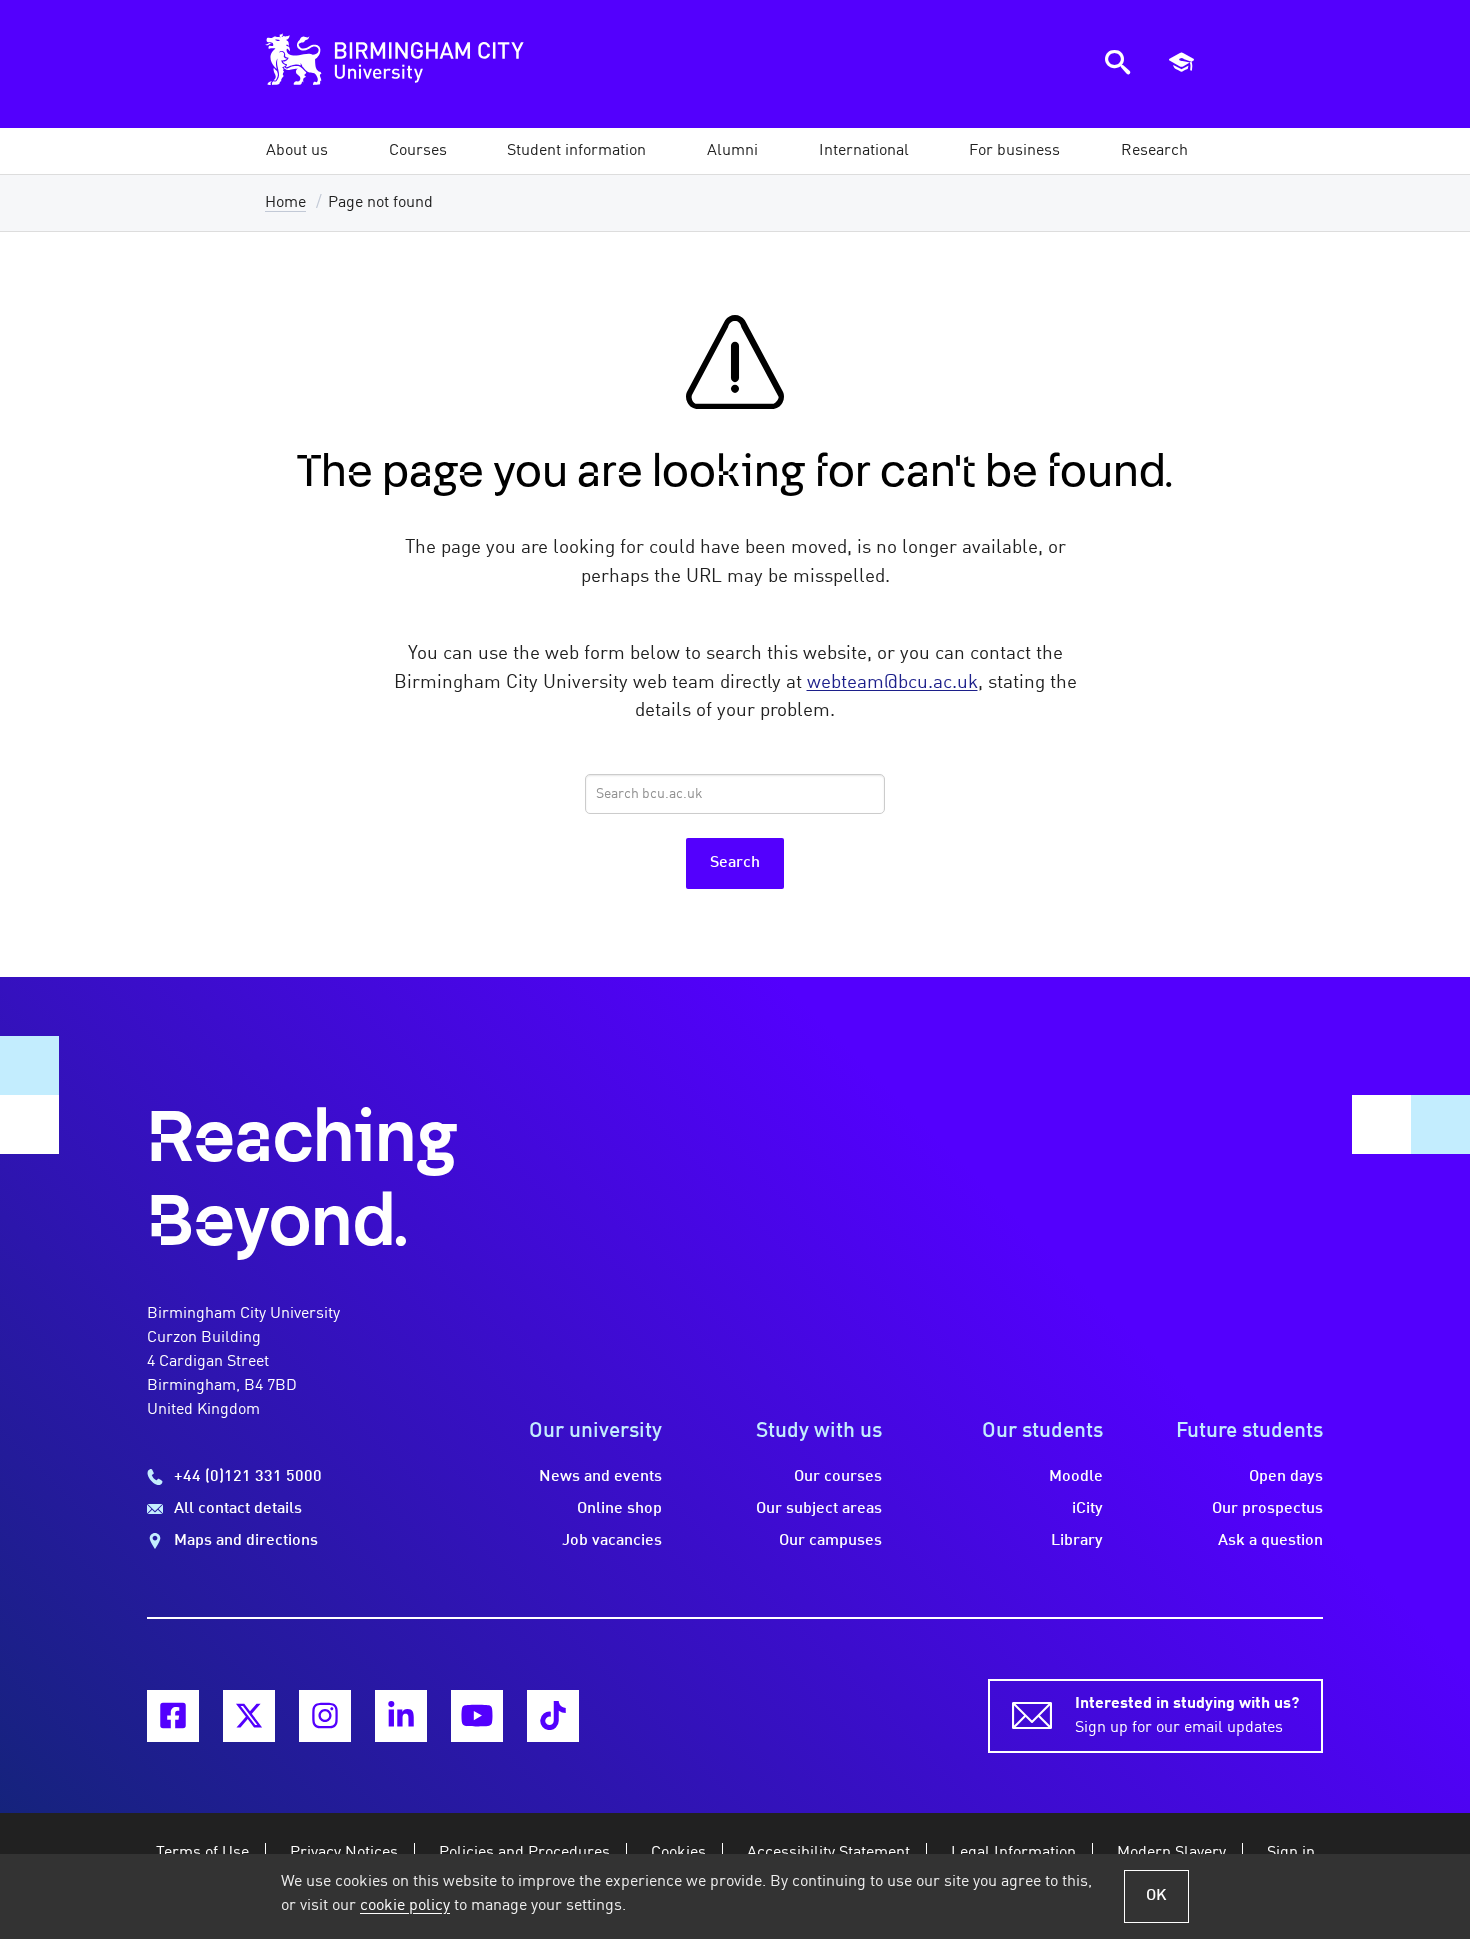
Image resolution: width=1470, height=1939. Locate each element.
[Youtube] (477, 1716)
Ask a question (1270, 1541)
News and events (600, 1477)
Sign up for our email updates (1187, 1716)
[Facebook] (173, 1716)
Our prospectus (1267, 1509)
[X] (249, 1716)
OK (1156, 1896)
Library (1077, 1541)
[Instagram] (325, 1716)
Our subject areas (819, 1509)
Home (285, 203)
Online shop (619, 1509)
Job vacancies (612, 1541)
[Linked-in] (401, 1716)
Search (735, 863)
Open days (1286, 1477)
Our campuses (830, 1541)
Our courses (838, 1477)
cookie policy (405, 1906)
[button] (297, 151)
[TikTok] (553, 1716)
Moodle (1076, 1477)
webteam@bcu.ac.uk (892, 683)
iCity (1087, 1509)
